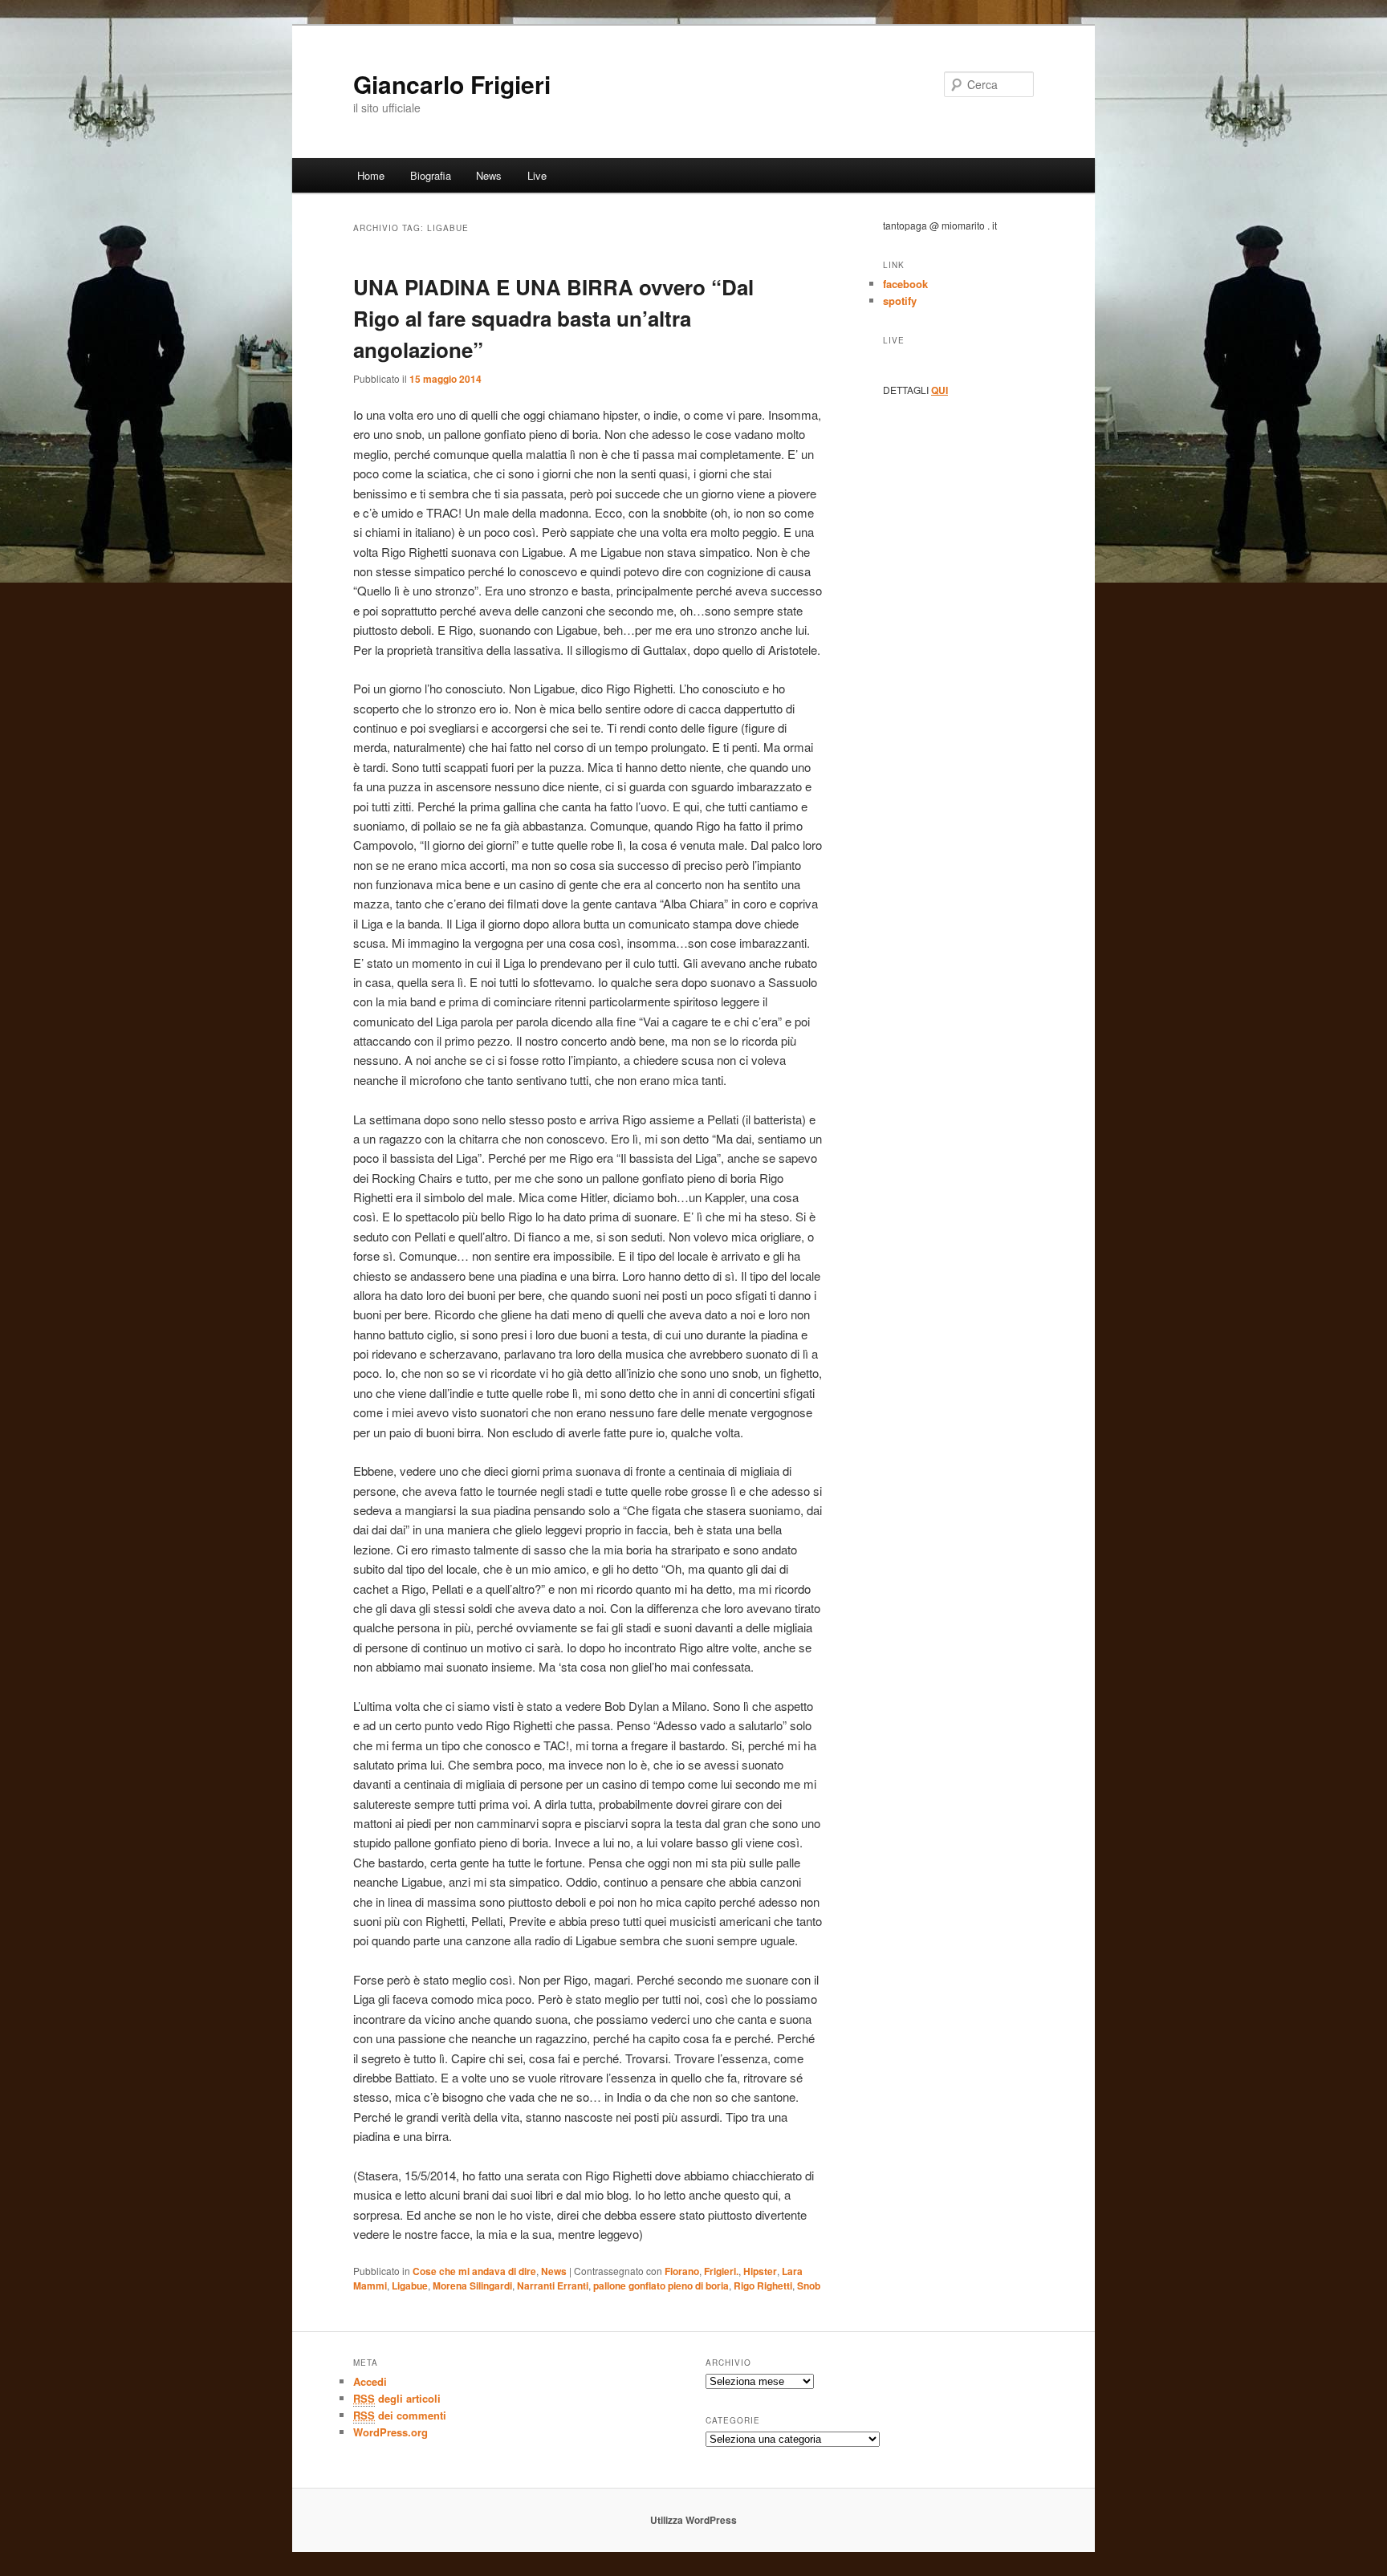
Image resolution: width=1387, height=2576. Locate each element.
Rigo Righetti (763, 2285)
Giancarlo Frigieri (452, 84)
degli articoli (397, 2398)
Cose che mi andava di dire (474, 2271)
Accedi (370, 2381)
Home (371, 175)
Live (537, 175)
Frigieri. (721, 2271)
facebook (905, 284)
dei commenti (400, 2415)
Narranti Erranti (553, 2285)
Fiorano (682, 2271)
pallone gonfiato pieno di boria (661, 2285)
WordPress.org (390, 2432)
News (489, 175)
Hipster (760, 2271)
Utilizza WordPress (693, 2520)
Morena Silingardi (472, 2285)
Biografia (431, 175)
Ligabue (410, 2285)
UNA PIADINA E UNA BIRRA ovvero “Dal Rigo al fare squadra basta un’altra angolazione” (553, 318)
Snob (809, 2285)
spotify (900, 301)
